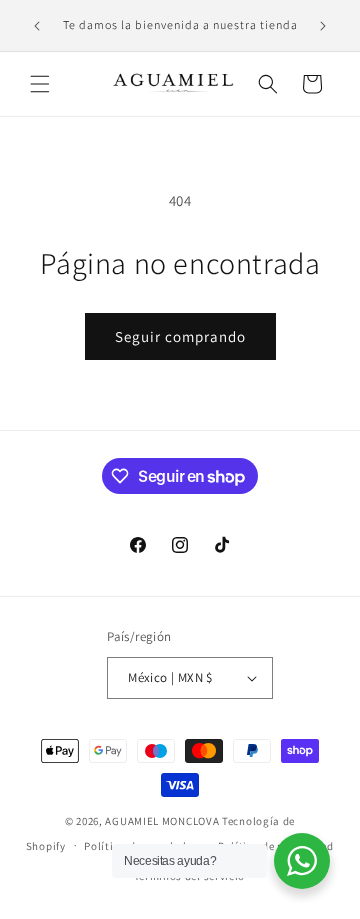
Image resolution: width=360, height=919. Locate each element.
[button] (40, 84)
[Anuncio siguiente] (323, 26)
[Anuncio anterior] (37, 26)
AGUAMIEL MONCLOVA (162, 821)
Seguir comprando (180, 336)
